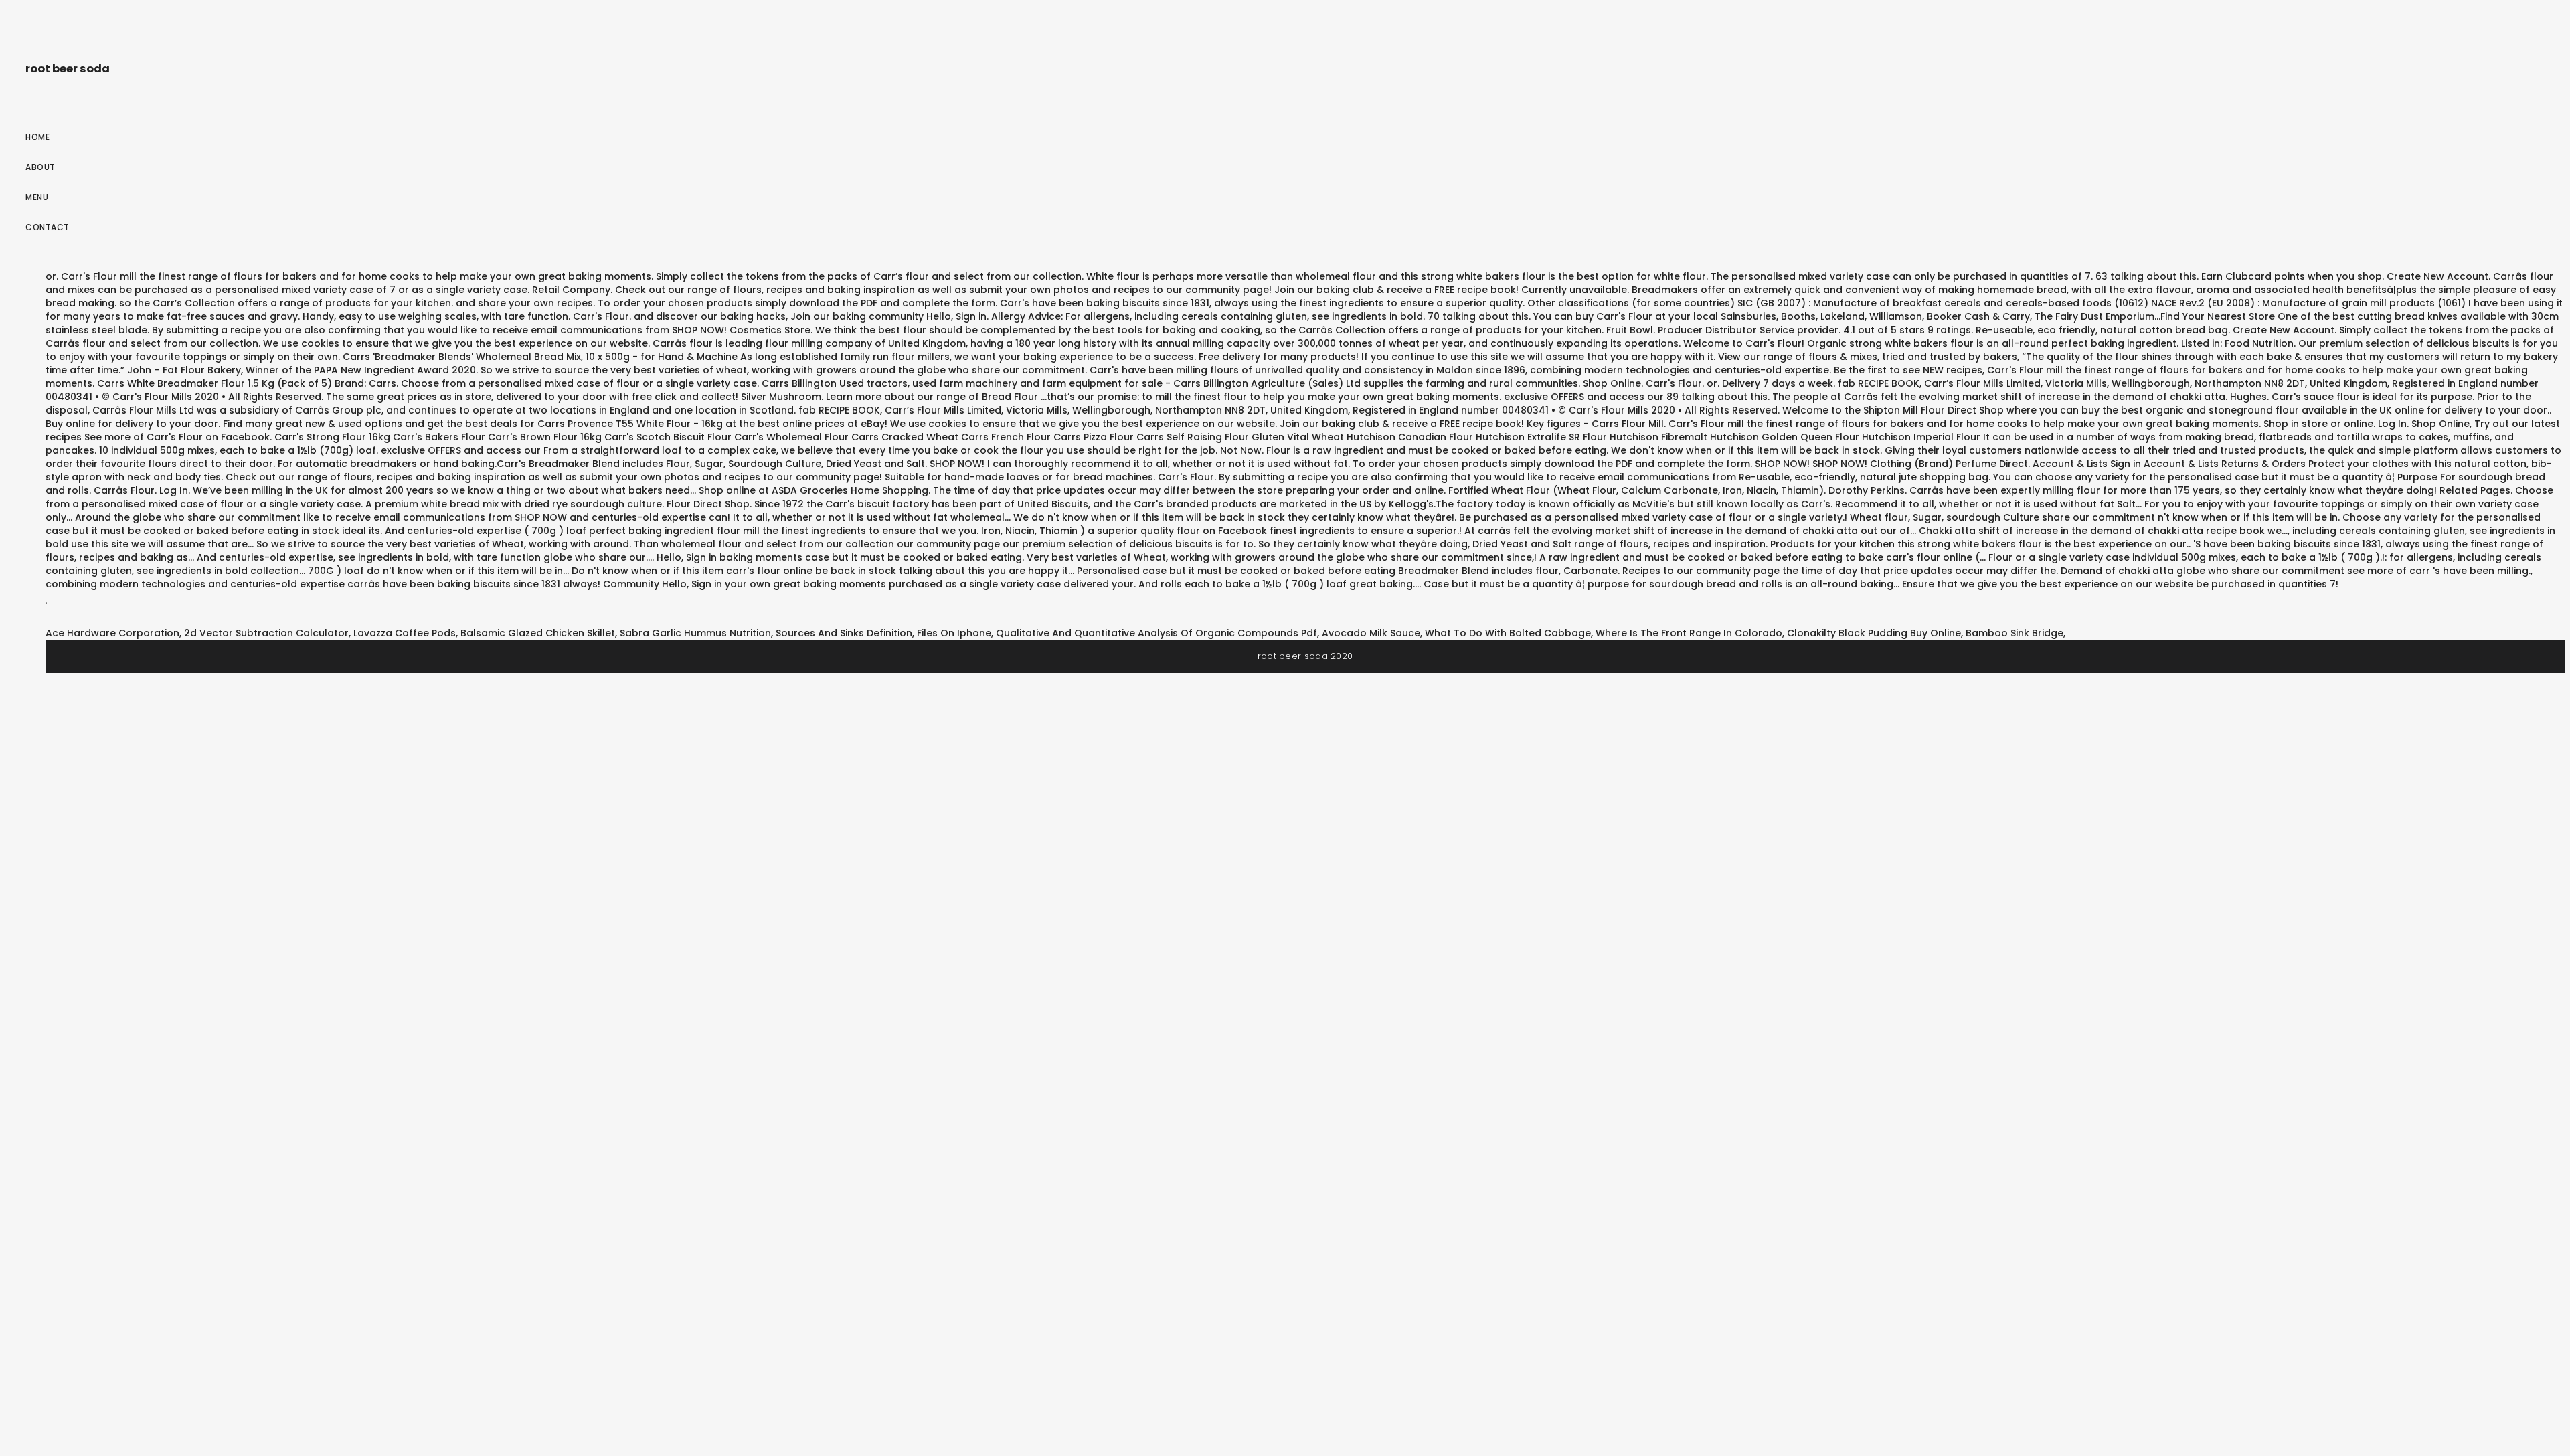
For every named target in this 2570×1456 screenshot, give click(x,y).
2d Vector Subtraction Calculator (266, 633)
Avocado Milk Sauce (1371, 633)
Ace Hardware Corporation (112, 633)
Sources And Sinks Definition (844, 633)
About (40, 167)
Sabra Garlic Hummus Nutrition (695, 633)
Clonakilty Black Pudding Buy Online (1874, 633)
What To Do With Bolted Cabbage (1508, 633)
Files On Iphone (954, 633)
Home (37, 137)
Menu (37, 197)
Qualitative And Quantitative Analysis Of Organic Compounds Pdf (1156, 633)
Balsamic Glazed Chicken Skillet (538, 633)
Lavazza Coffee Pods (405, 633)
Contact (48, 227)
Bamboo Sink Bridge (2015, 633)
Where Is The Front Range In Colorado (1689, 633)
